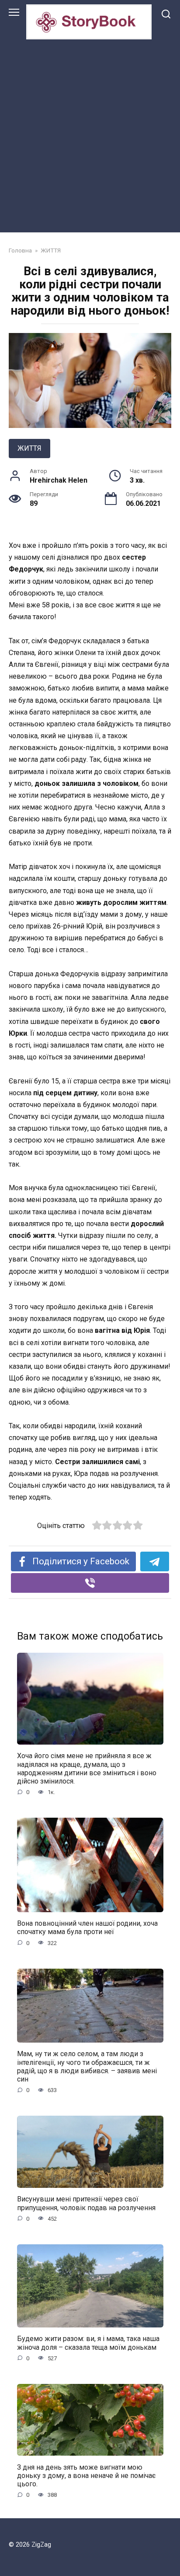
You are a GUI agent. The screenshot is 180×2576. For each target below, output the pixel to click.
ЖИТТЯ (29, 448)
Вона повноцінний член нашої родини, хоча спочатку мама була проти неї (87, 1928)
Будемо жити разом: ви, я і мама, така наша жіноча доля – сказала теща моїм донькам (88, 2343)
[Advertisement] (90, 134)
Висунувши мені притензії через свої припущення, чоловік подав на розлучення (86, 2203)
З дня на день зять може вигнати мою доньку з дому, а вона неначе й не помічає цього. (86, 2475)
